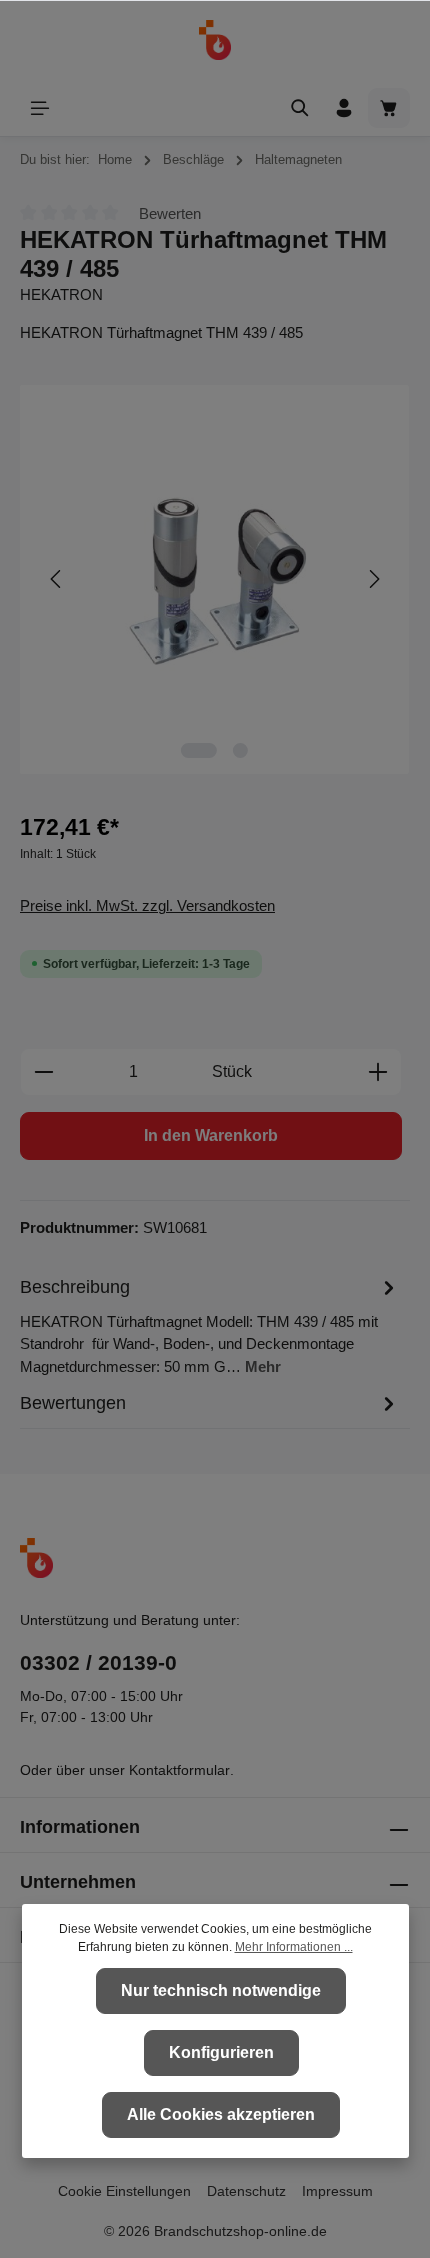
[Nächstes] (373, 579)
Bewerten (170, 213)
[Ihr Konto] (344, 108)
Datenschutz (246, 2191)
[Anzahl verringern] (43, 1072)
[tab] (210, 1326)
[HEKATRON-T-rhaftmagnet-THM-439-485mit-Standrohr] (214, 580)
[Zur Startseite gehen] (215, 40)
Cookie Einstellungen (124, 2191)
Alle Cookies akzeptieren (221, 2114)
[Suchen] (300, 108)
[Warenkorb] (389, 108)
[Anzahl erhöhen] (378, 1072)
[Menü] (40, 108)
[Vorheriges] (57, 579)
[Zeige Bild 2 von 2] (240, 750)
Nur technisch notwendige (221, 1990)
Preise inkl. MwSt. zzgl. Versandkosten (147, 905)
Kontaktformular (179, 1770)
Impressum (337, 2191)
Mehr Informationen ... (294, 1947)
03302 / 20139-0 (98, 1662)
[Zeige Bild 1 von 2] (199, 750)
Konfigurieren (221, 2052)
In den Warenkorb (211, 1135)
